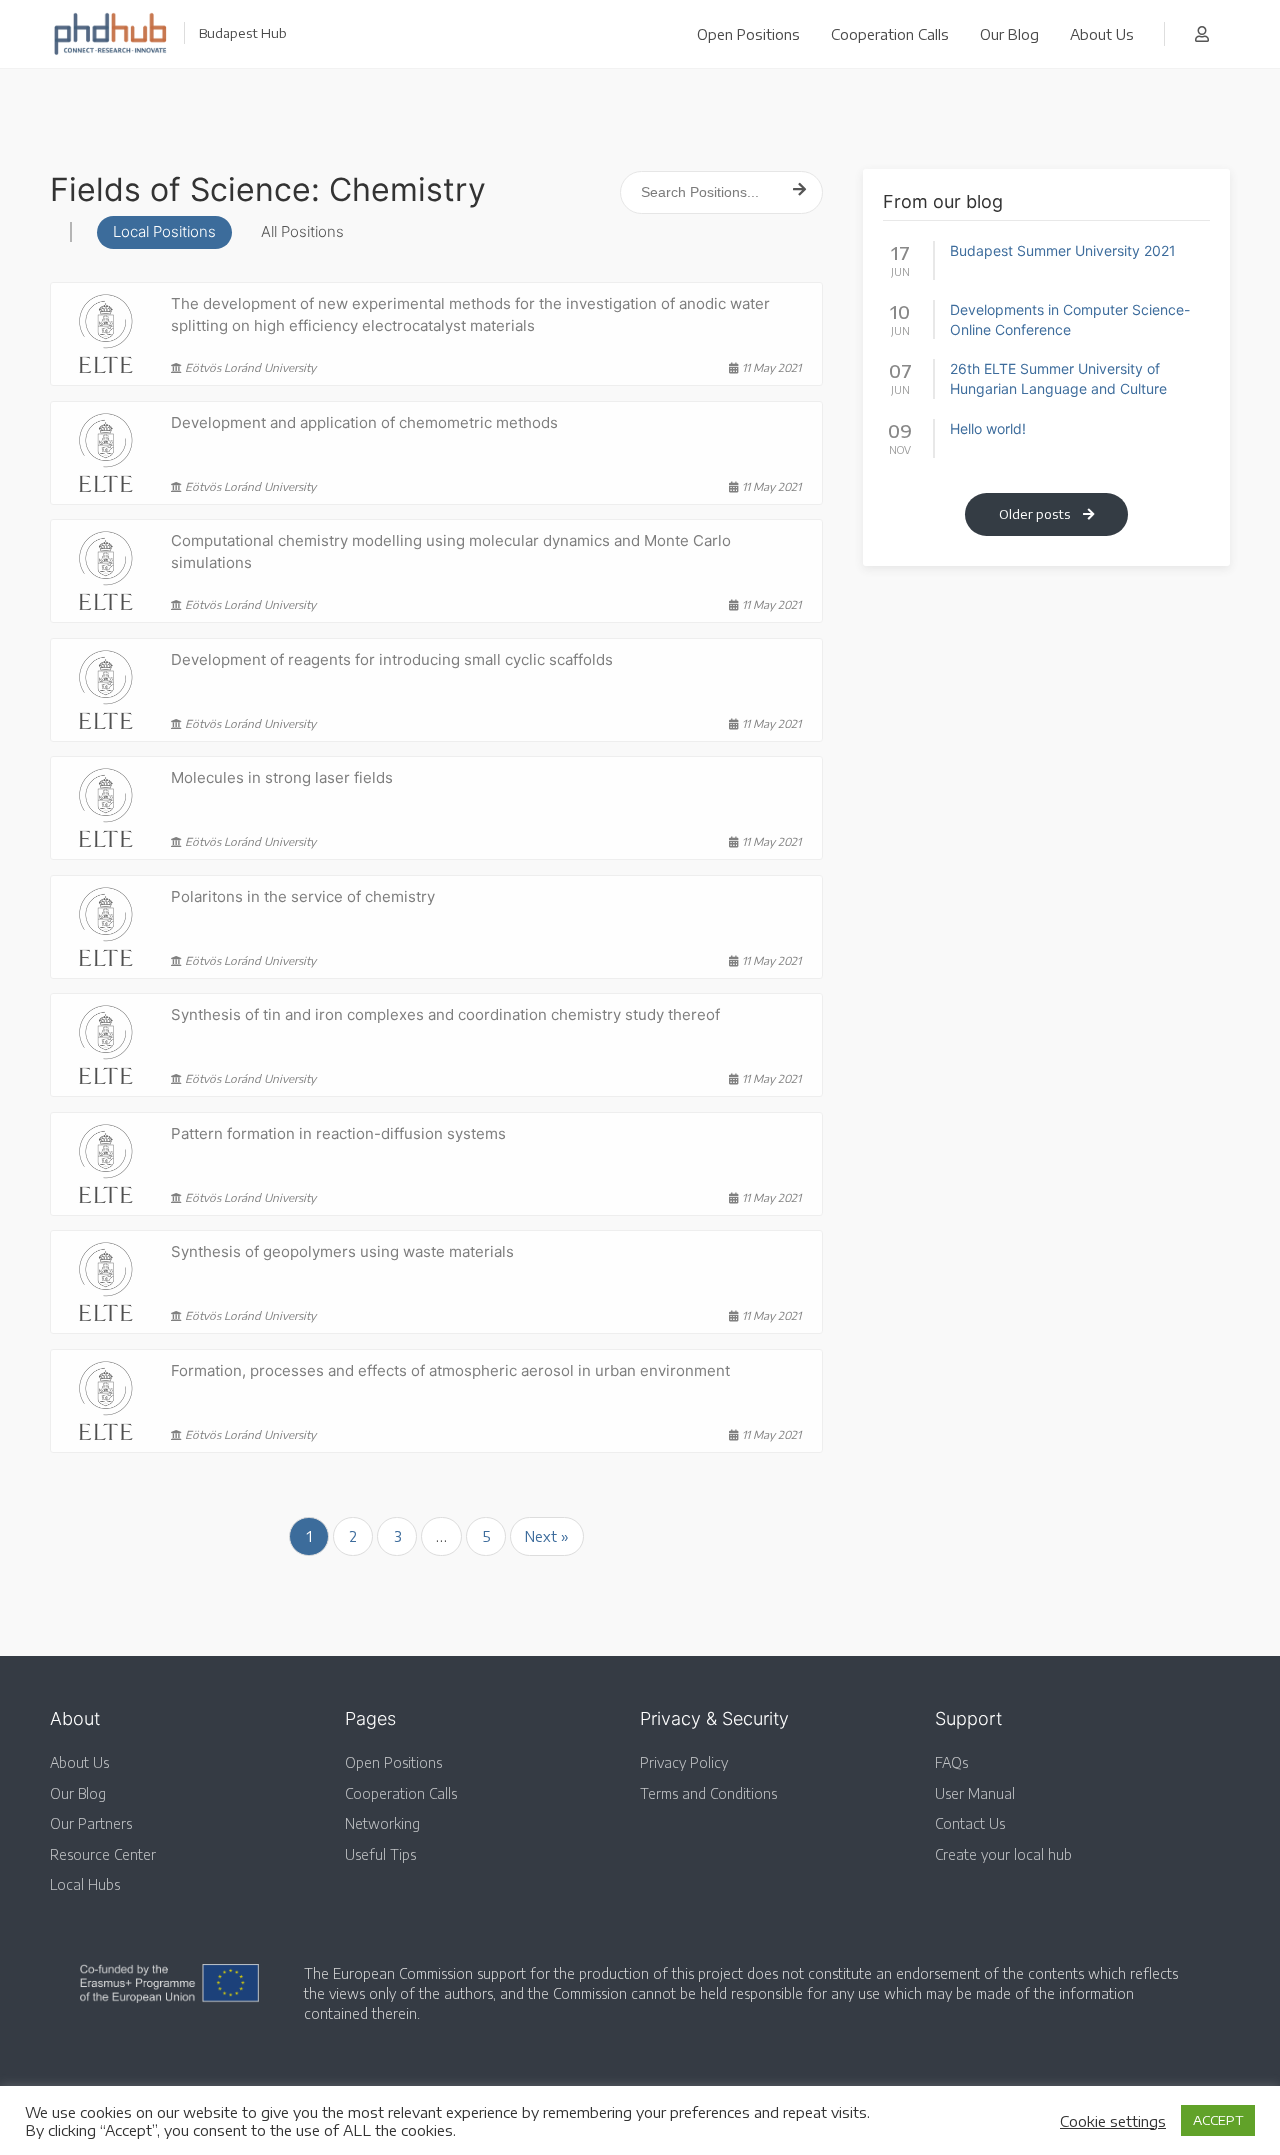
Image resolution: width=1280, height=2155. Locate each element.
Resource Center (103, 1854)
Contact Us (970, 1823)
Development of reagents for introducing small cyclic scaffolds (392, 659)
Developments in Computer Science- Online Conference (1070, 319)
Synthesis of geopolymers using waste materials (342, 1251)
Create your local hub (1003, 1854)
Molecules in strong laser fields (282, 777)
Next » (547, 1536)
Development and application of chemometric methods (364, 422)
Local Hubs (85, 1884)
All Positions (302, 231)
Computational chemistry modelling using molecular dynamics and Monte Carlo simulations (451, 551)
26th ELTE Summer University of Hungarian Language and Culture (1058, 378)
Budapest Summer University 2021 (1063, 250)
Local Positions (164, 231)
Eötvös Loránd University (249, 367)
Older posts (1036, 514)
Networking (382, 1823)
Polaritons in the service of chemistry (303, 896)
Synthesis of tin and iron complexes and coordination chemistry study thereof (445, 1014)
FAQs (951, 1762)
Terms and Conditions (708, 1793)
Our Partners (91, 1823)
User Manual (975, 1793)
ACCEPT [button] (1218, 2120)
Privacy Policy (684, 1762)
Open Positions (748, 34)
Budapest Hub (243, 33)
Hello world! (988, 428)
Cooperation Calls (890, 34)
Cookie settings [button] (1113, 2121)
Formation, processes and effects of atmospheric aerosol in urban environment (450, 1370)
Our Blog (1009, 34)
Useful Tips (380, 1854)
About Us (1102, 34)
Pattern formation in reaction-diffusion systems (338, 1133)
